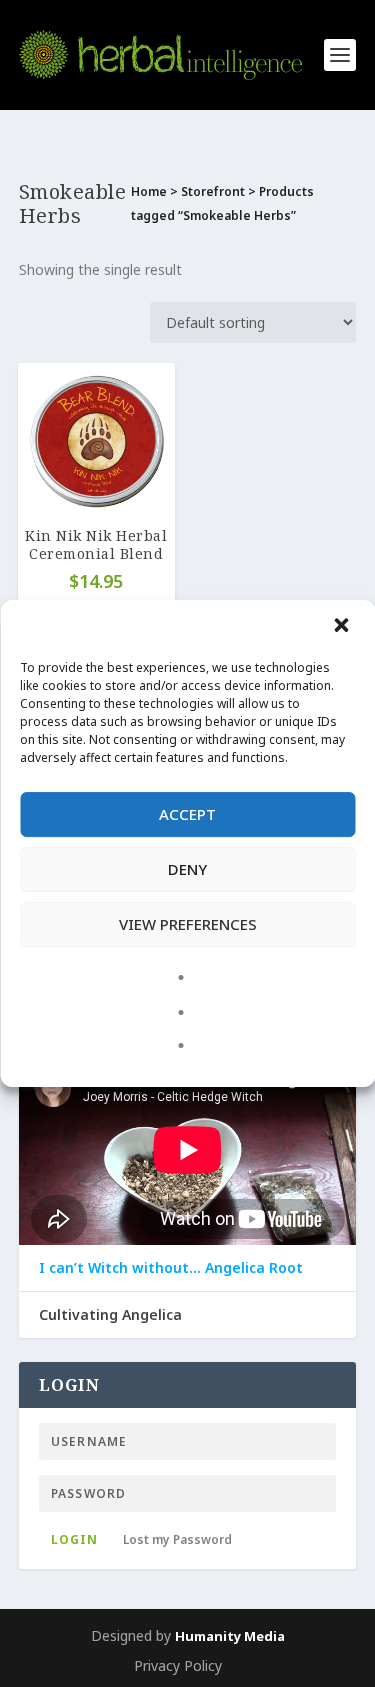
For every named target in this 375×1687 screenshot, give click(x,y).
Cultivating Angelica (110, 1315)
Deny (187, 869)
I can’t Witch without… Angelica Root (171, 1268)
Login (74, 1539)
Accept (187, 814)
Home (149, 191)
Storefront (213, 191)
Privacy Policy (178, 1665)
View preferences (188, 924)
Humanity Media (230, 1636)
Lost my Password (177, 1539)
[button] (343, 627)
